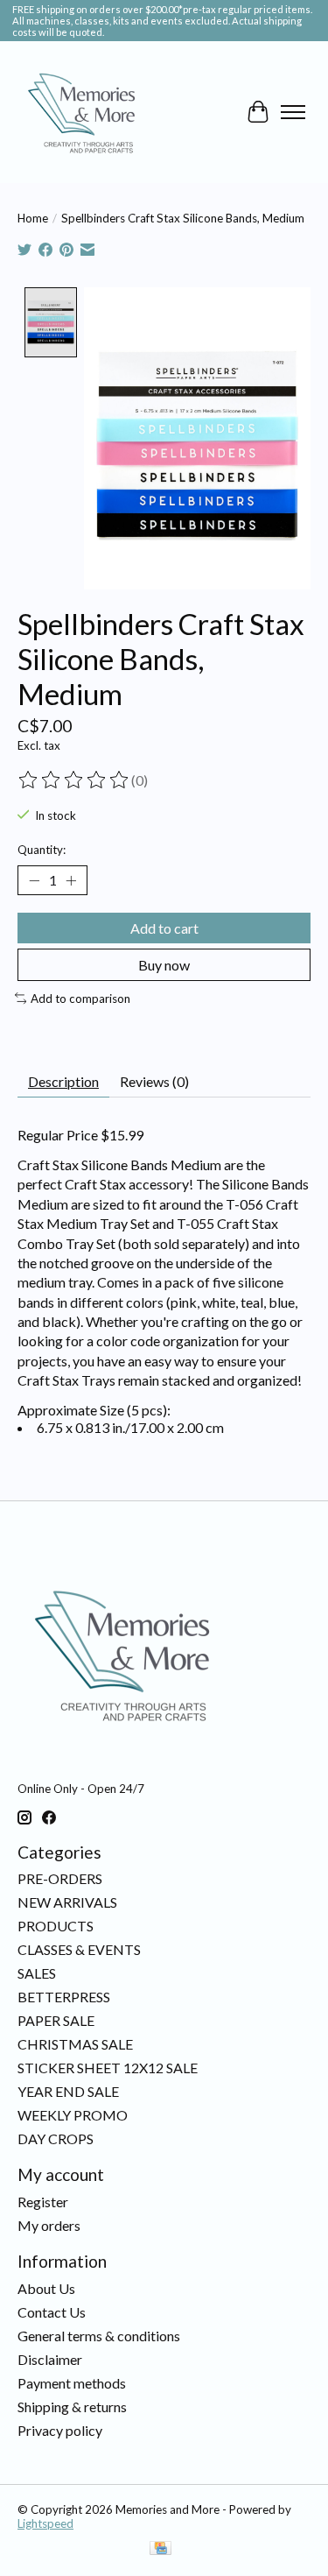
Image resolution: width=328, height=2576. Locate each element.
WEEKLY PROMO (73, 2115)
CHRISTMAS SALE (75, 2044)
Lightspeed (45, 2523)
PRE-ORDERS (60, 1878)
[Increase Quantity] (71, 880)
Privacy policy (60, 2430)
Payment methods (72, 2383)
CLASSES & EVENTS (79, 1949)
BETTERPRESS (64, 1997)
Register (43, 2202)
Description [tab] (63, 1081)
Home (33, 218)
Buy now (164, 965)
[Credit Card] (161, 2549)
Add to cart (164, 928)
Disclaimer (50, 2359)
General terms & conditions (99, 2336)
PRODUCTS (56, 1926)
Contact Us (52, 2312)
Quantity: (42, 850)
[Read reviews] (74, 780)
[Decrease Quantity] (34, 880)
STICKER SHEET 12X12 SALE (108, 2068)
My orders (49, 2225)
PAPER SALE (56, 2020)
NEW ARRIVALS (67, 1902)
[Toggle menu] (293, 112)
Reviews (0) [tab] (154, 1081)
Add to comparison (80, 999)
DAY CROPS (56, 2138)
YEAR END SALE (68, 2091)
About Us (46, 2288)
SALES (37, 1973)
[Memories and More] (83, 112)
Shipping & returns (72, 2407)
